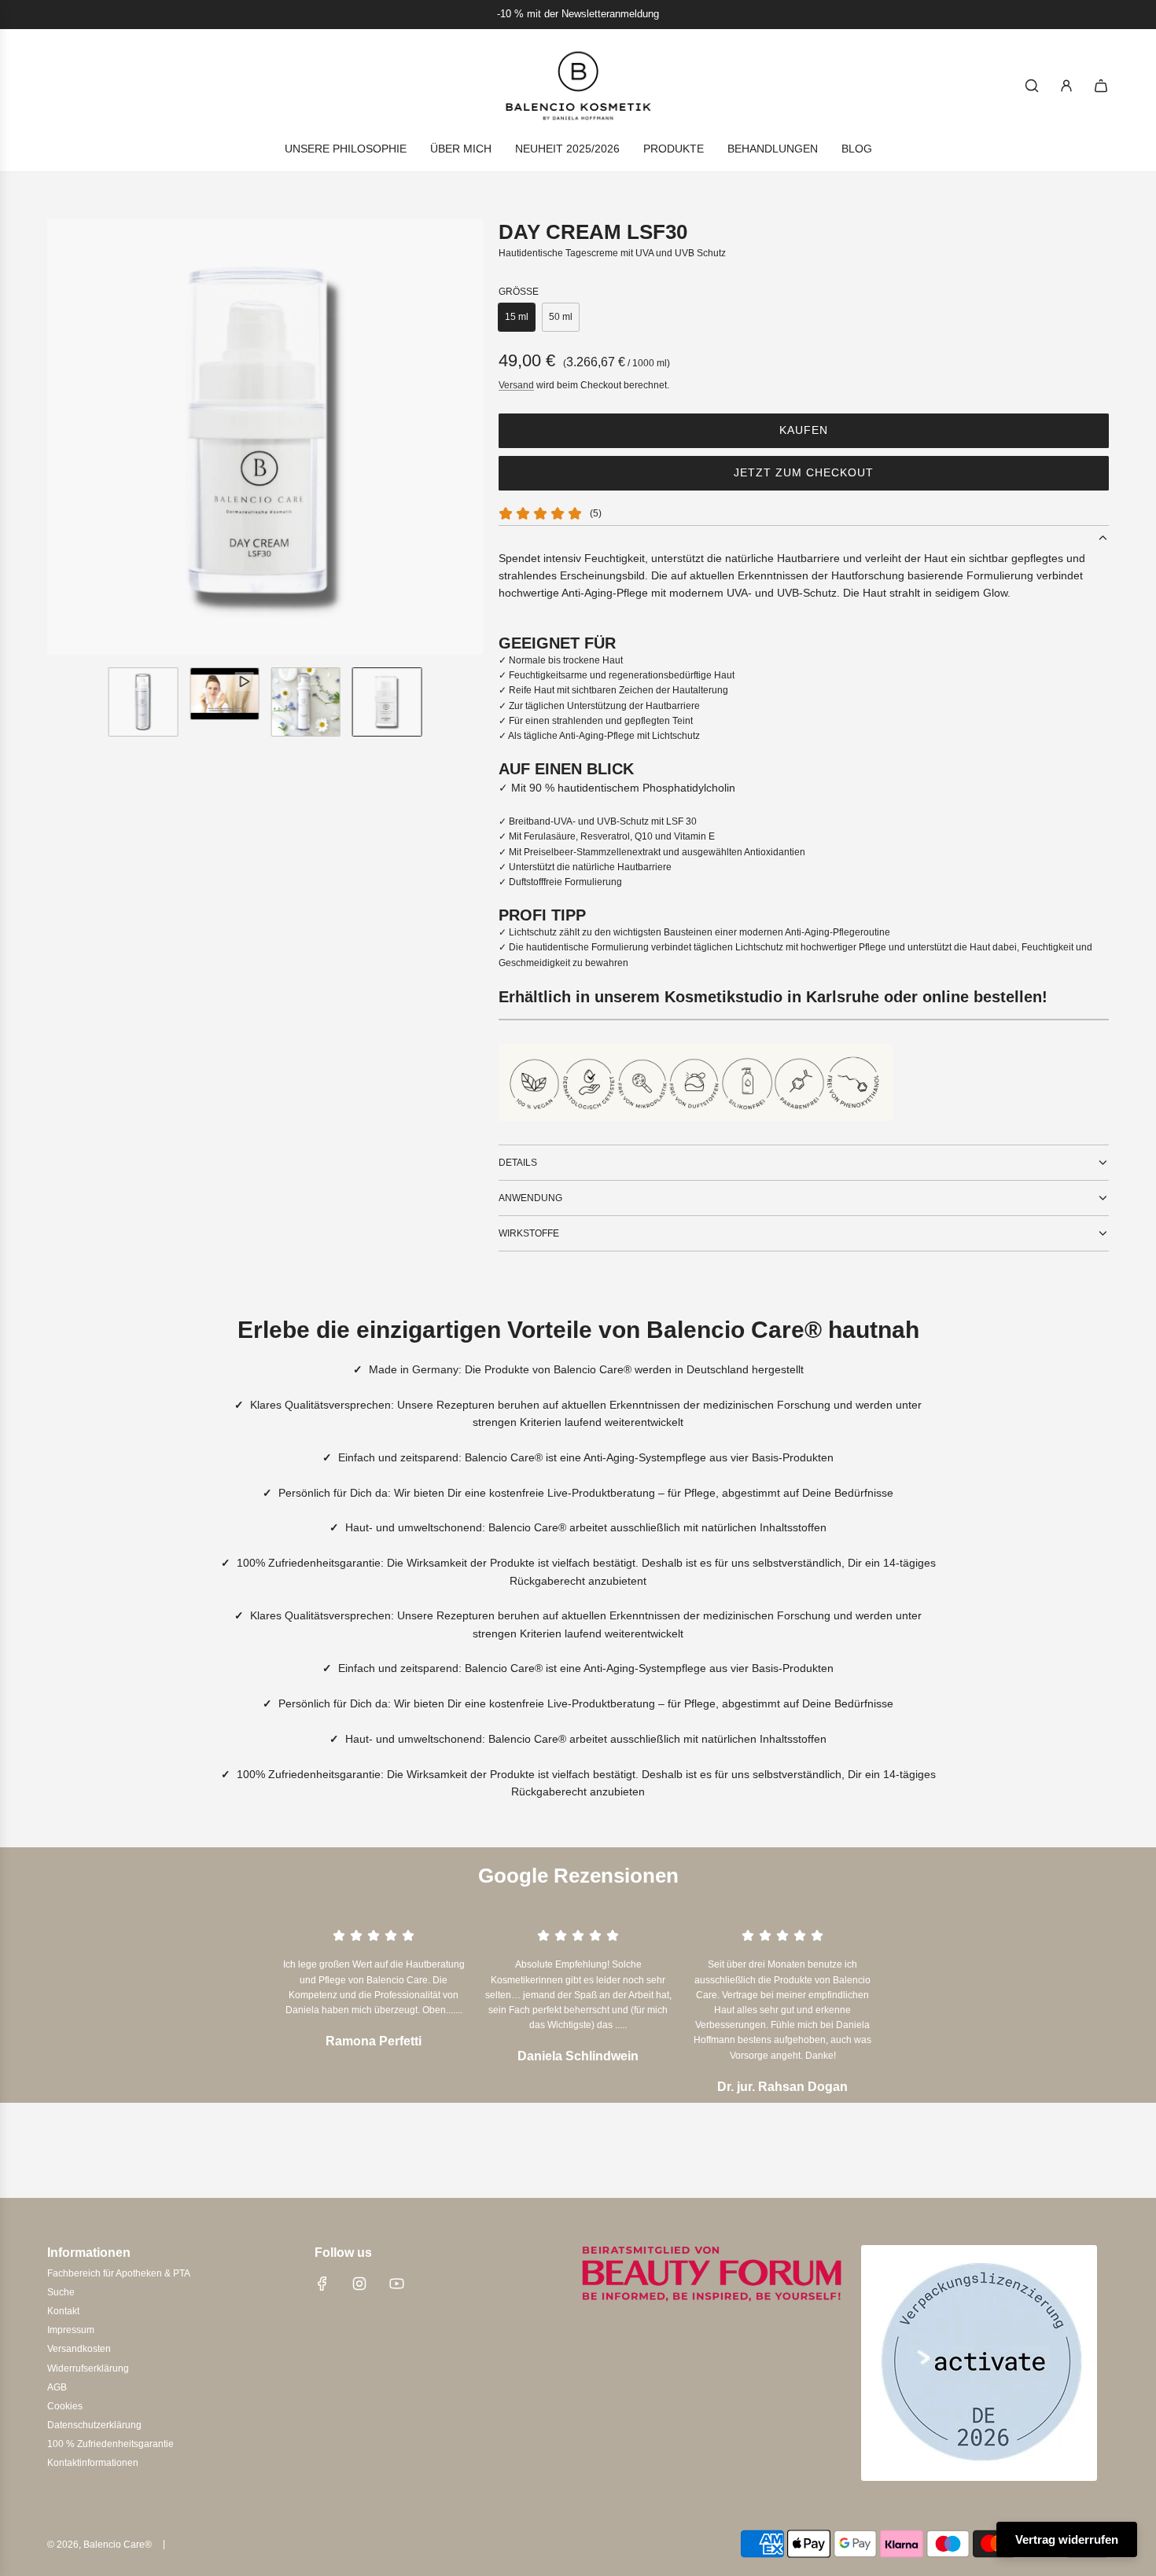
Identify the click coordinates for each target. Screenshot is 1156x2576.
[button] (60, 437)
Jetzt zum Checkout (804, 472)
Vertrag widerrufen (1067, 2539)
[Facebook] (322, 2284)
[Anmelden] (1066, 86)
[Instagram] (359, 2284)
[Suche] (1032, 86)
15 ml (517, 317)
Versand (516, 385)
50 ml (561, 317)
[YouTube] (396, 2284)
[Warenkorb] (1101, 86)
